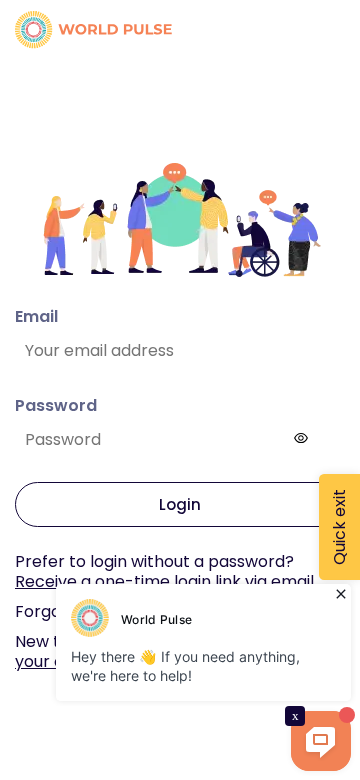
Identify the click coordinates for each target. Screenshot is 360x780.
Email (36, 316)
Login (180, 504)
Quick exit (339, 527)
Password (56, 405)
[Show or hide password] (301, 438)
